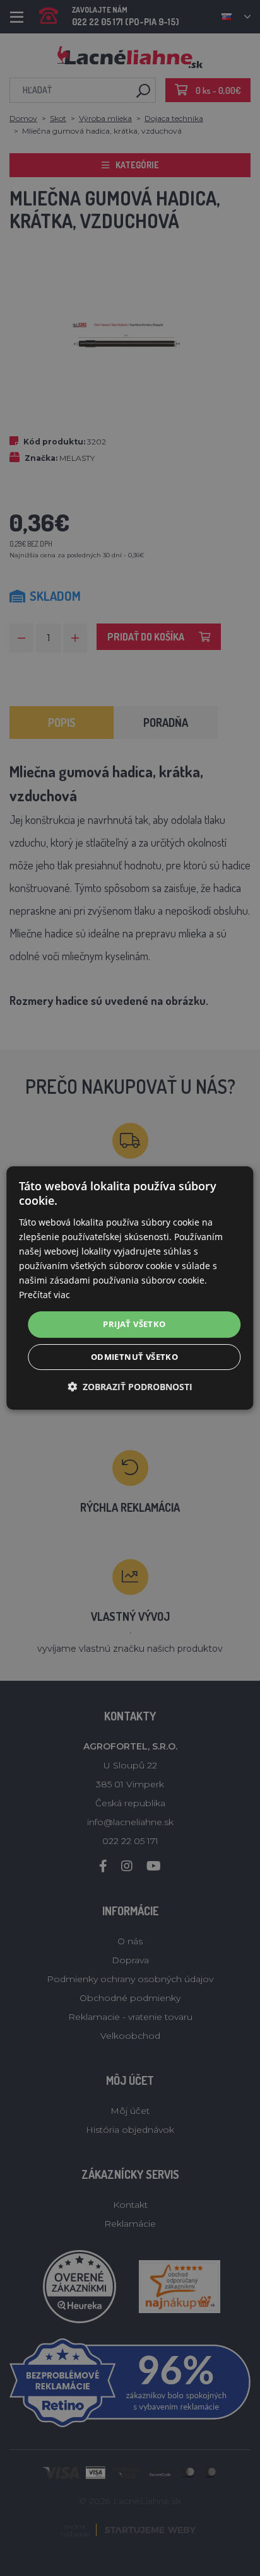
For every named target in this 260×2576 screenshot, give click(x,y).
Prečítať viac (44, 1295)
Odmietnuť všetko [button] (134, 1357)
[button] (130, 1387)
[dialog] (130, 1288)
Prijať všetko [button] (134, 1324)
